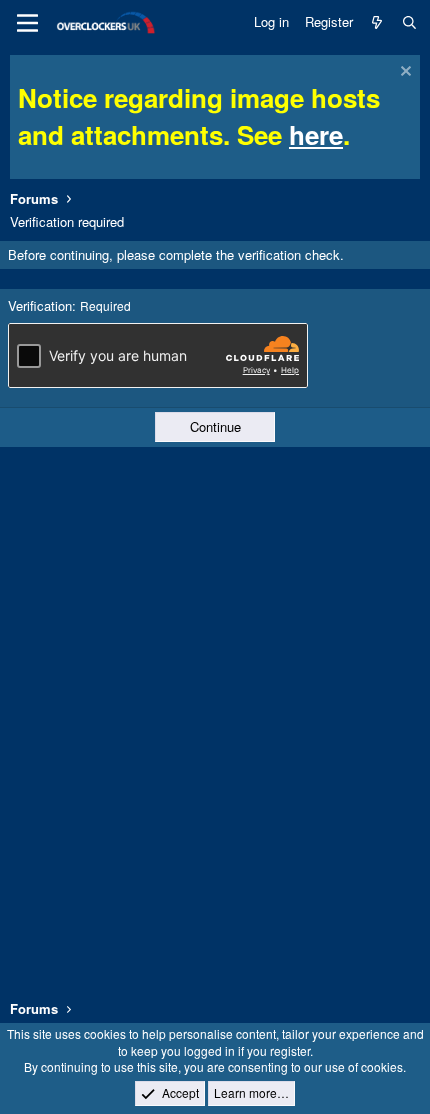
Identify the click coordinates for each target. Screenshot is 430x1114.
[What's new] (377, 22)
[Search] (409, 22)
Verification (40, 305)
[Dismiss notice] (403, 73)
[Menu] (27, 23)
